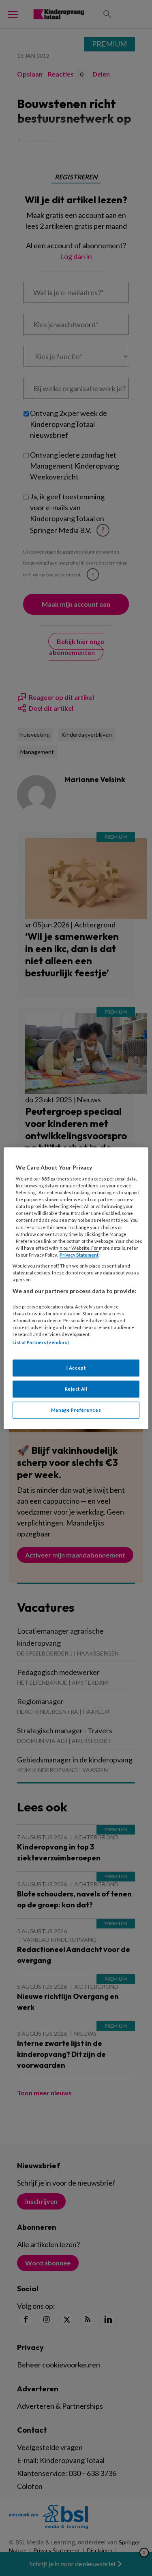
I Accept (76, 1368)
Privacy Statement (79, 1255)
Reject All (76, 1389)
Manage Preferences (76, 1410)
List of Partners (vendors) (41, 1342)
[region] (76, 1288)
